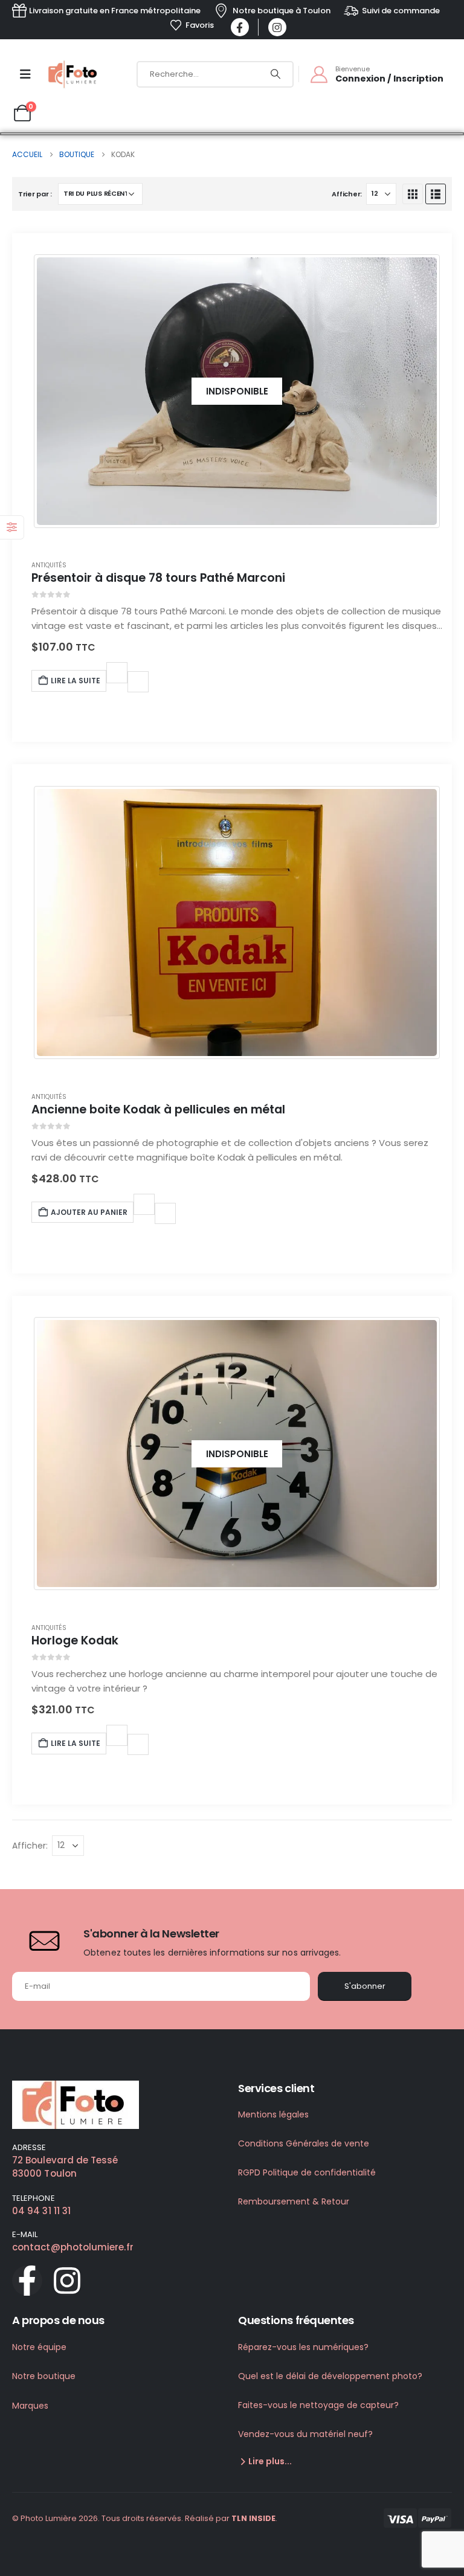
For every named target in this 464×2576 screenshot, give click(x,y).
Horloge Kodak (75, 1641)
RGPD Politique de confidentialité (307, 2172)
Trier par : (35, 194)
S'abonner (365, 1986)
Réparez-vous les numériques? (303, 2347)
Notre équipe (39, 2347)
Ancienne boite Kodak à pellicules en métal (158, 1109)
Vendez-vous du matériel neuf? (305, 2434)
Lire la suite (76, 681)
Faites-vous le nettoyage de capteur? (318, 2405)
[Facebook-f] (27, 2281)
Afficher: (347, 194)
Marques (30, 2406)
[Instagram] (277, 27)
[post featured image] (237, 923)
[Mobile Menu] (25, 74)
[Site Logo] (74, 74)
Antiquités (49, 565)
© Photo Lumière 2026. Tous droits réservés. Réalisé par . (145, 2518)
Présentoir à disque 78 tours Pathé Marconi (158, 578)
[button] (413, 194)
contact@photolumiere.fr (73, 2247)
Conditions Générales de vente (304, 2143)
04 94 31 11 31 (41, 2211)
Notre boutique (44, 2376)
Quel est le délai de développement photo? (330, 2376)
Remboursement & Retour (294, 2201)
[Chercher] (275, 74)
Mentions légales (273, 2114)
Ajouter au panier (89, 1212)
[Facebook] (240, 27)
